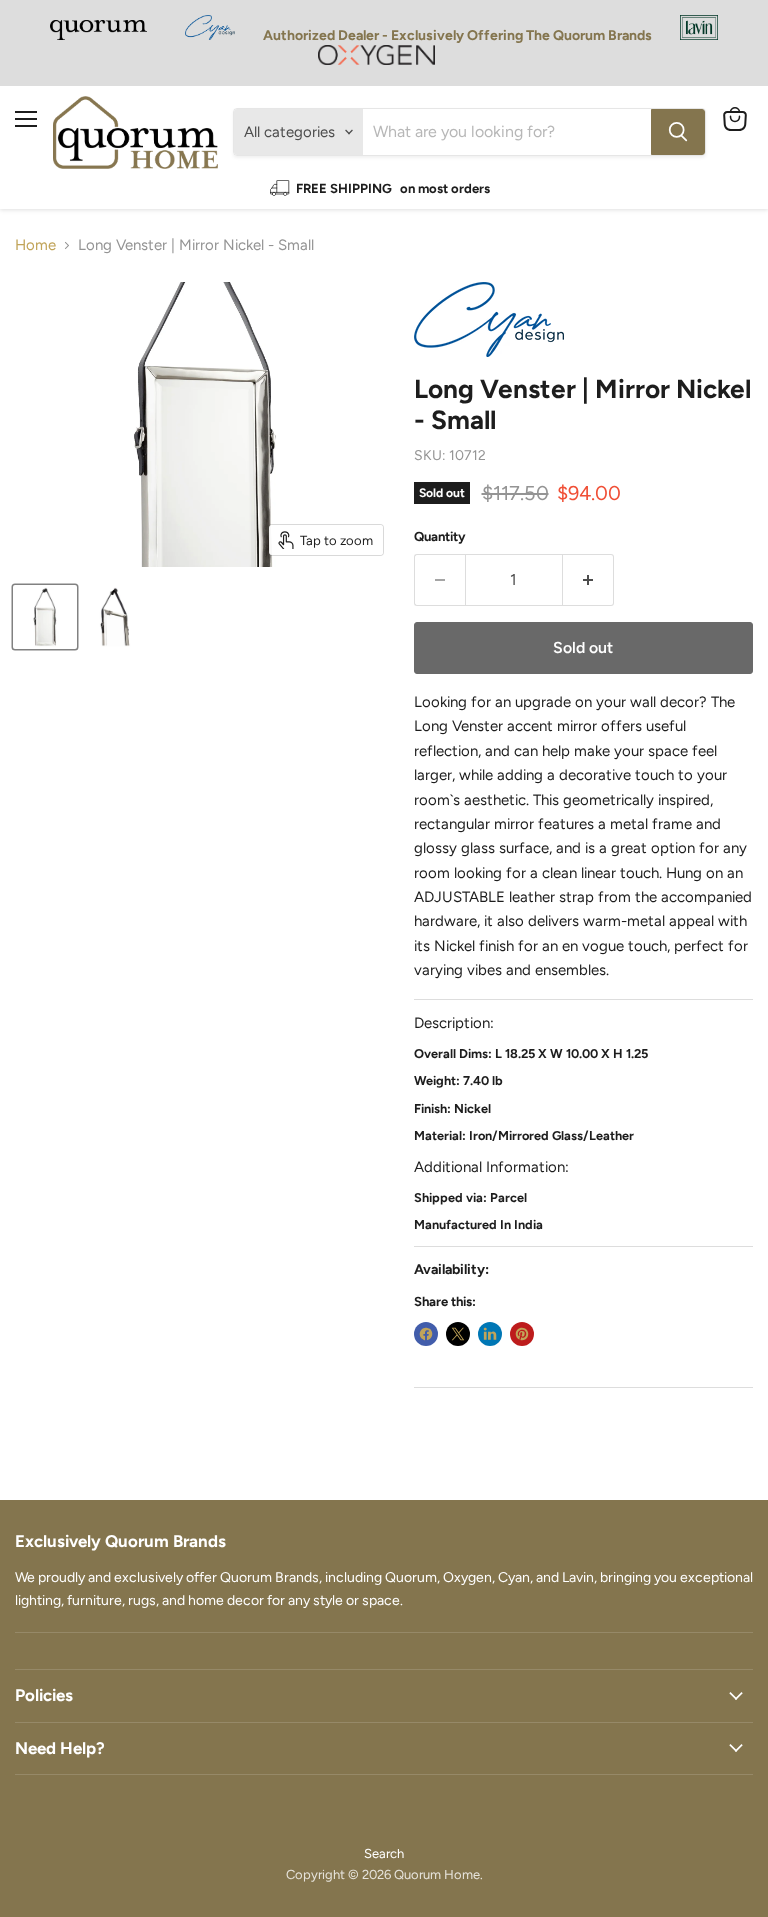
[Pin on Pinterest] (522, 1334)
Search (384, 1853)
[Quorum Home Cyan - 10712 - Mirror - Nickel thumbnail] (45, 617)
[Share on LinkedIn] (490, 1334)
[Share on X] (458, 1334)
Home (35, 245)
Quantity (440, 536)
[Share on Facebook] (426, 1334)
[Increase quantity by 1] (588, 580)
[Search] (678, 132)
